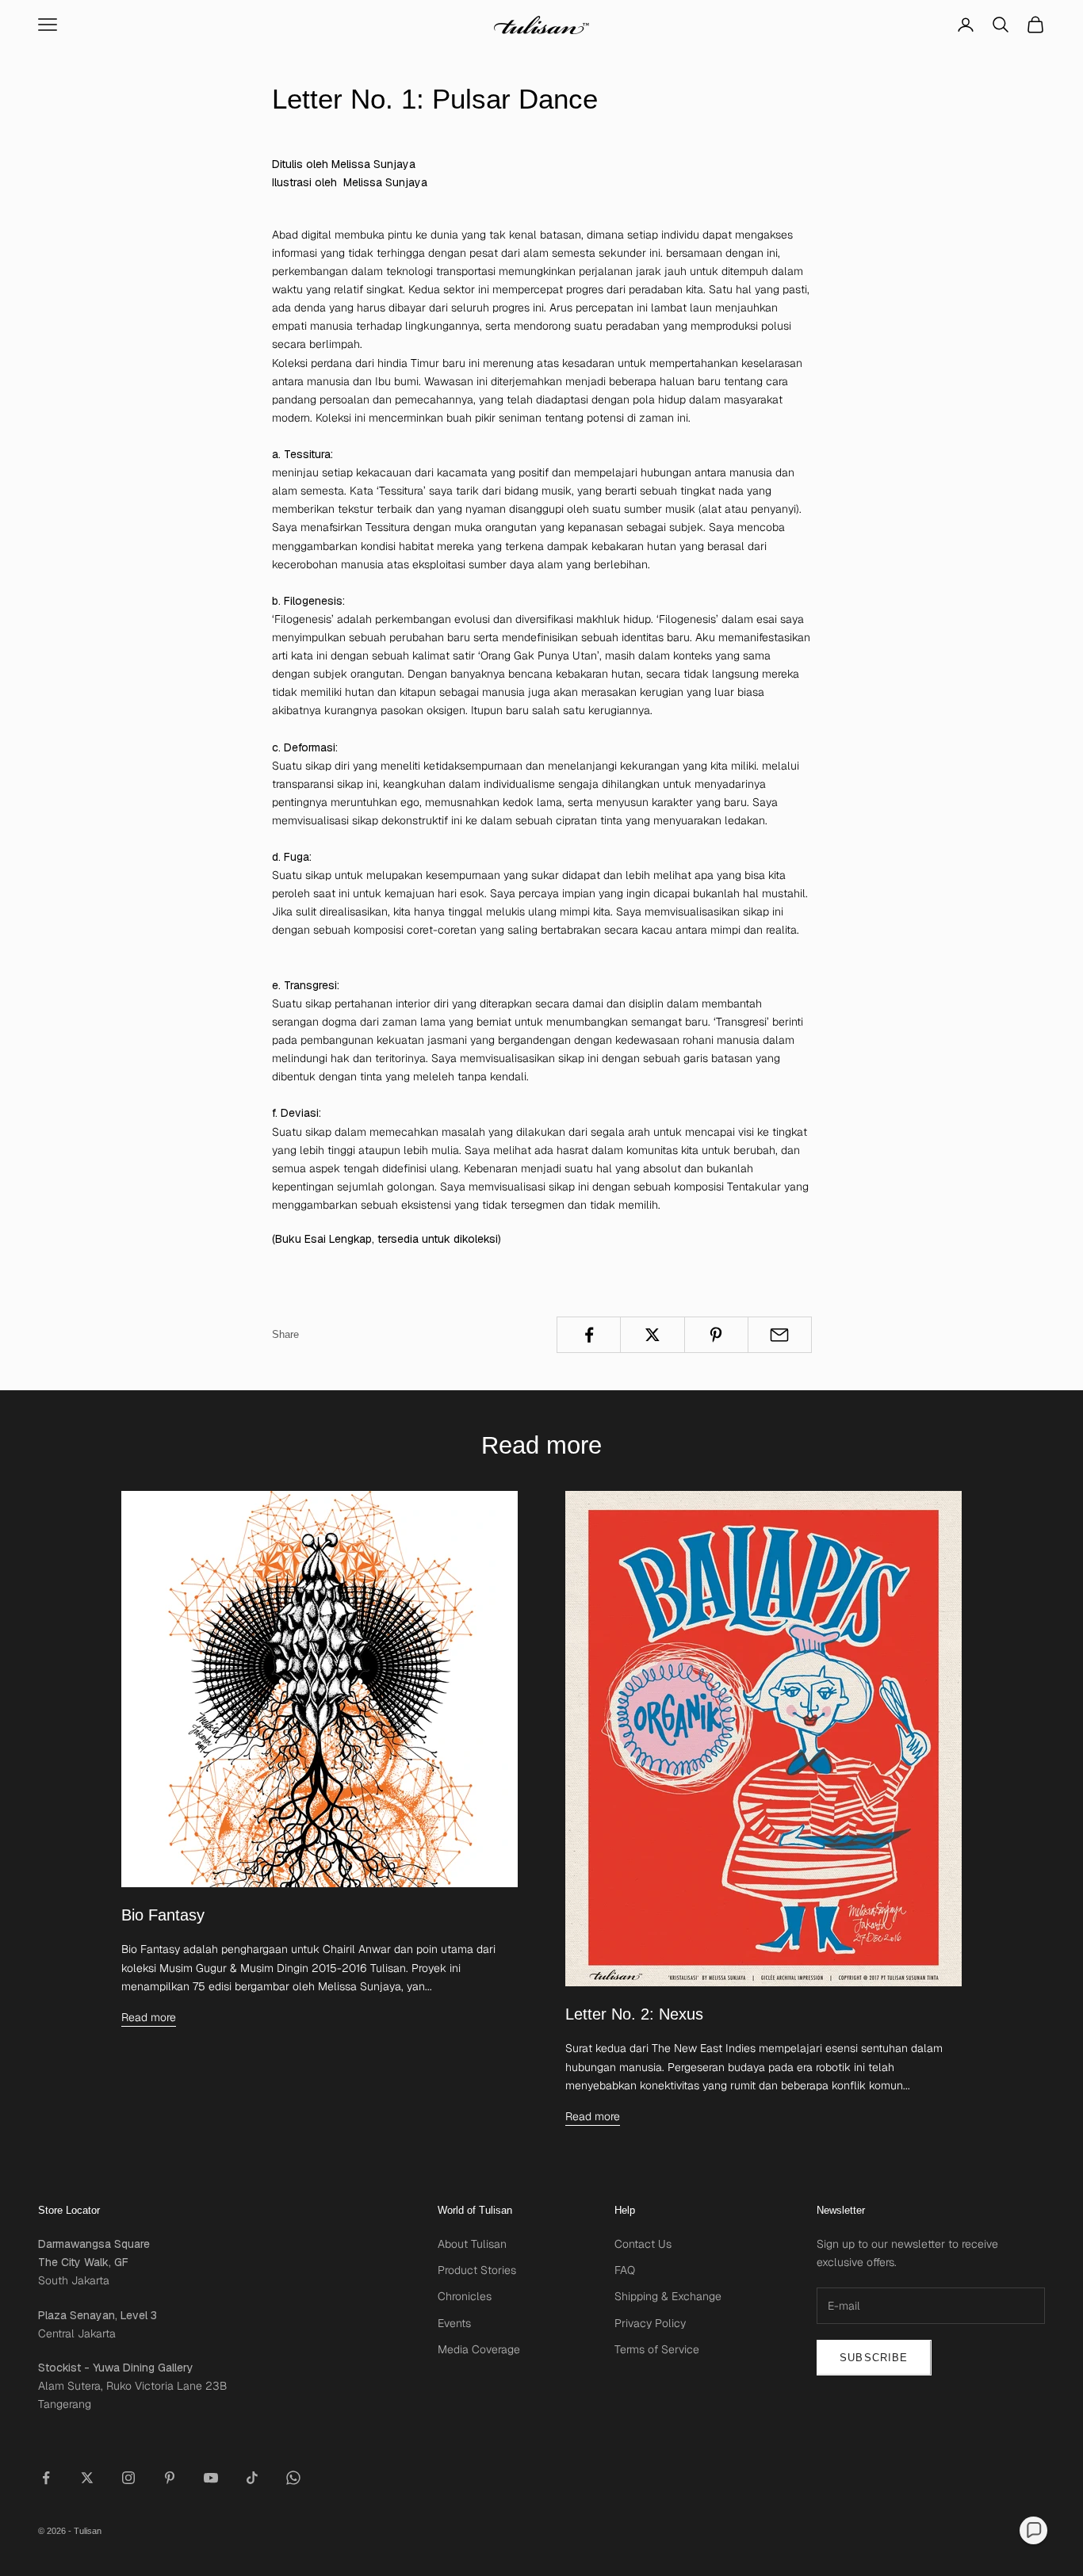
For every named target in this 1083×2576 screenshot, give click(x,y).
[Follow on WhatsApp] (293, 2478)
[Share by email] (780, 1335)
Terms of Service (657, 2349)
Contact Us (643, 2244)
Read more (149, 2017)
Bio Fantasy (163, 1915)
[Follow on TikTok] (252, 2478)
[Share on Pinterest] (716, 1335)
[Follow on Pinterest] (170, 2478)
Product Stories (477, 2270)
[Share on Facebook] (589, 1335)
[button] (1033, 2530)
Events (454, 2323)
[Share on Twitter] (652, 1335)
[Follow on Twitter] (87, 2478)
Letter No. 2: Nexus (634, 2014)
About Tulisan (472, 2244)
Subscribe (874, 2358)
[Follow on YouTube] (211, 2478)
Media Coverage (479, 2349)
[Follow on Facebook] (46, 2478)
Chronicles (465, 2296)
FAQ (625, 2270)
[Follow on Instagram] (128, 2478)
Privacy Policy (650, 2323)
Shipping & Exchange (668, 2296)
